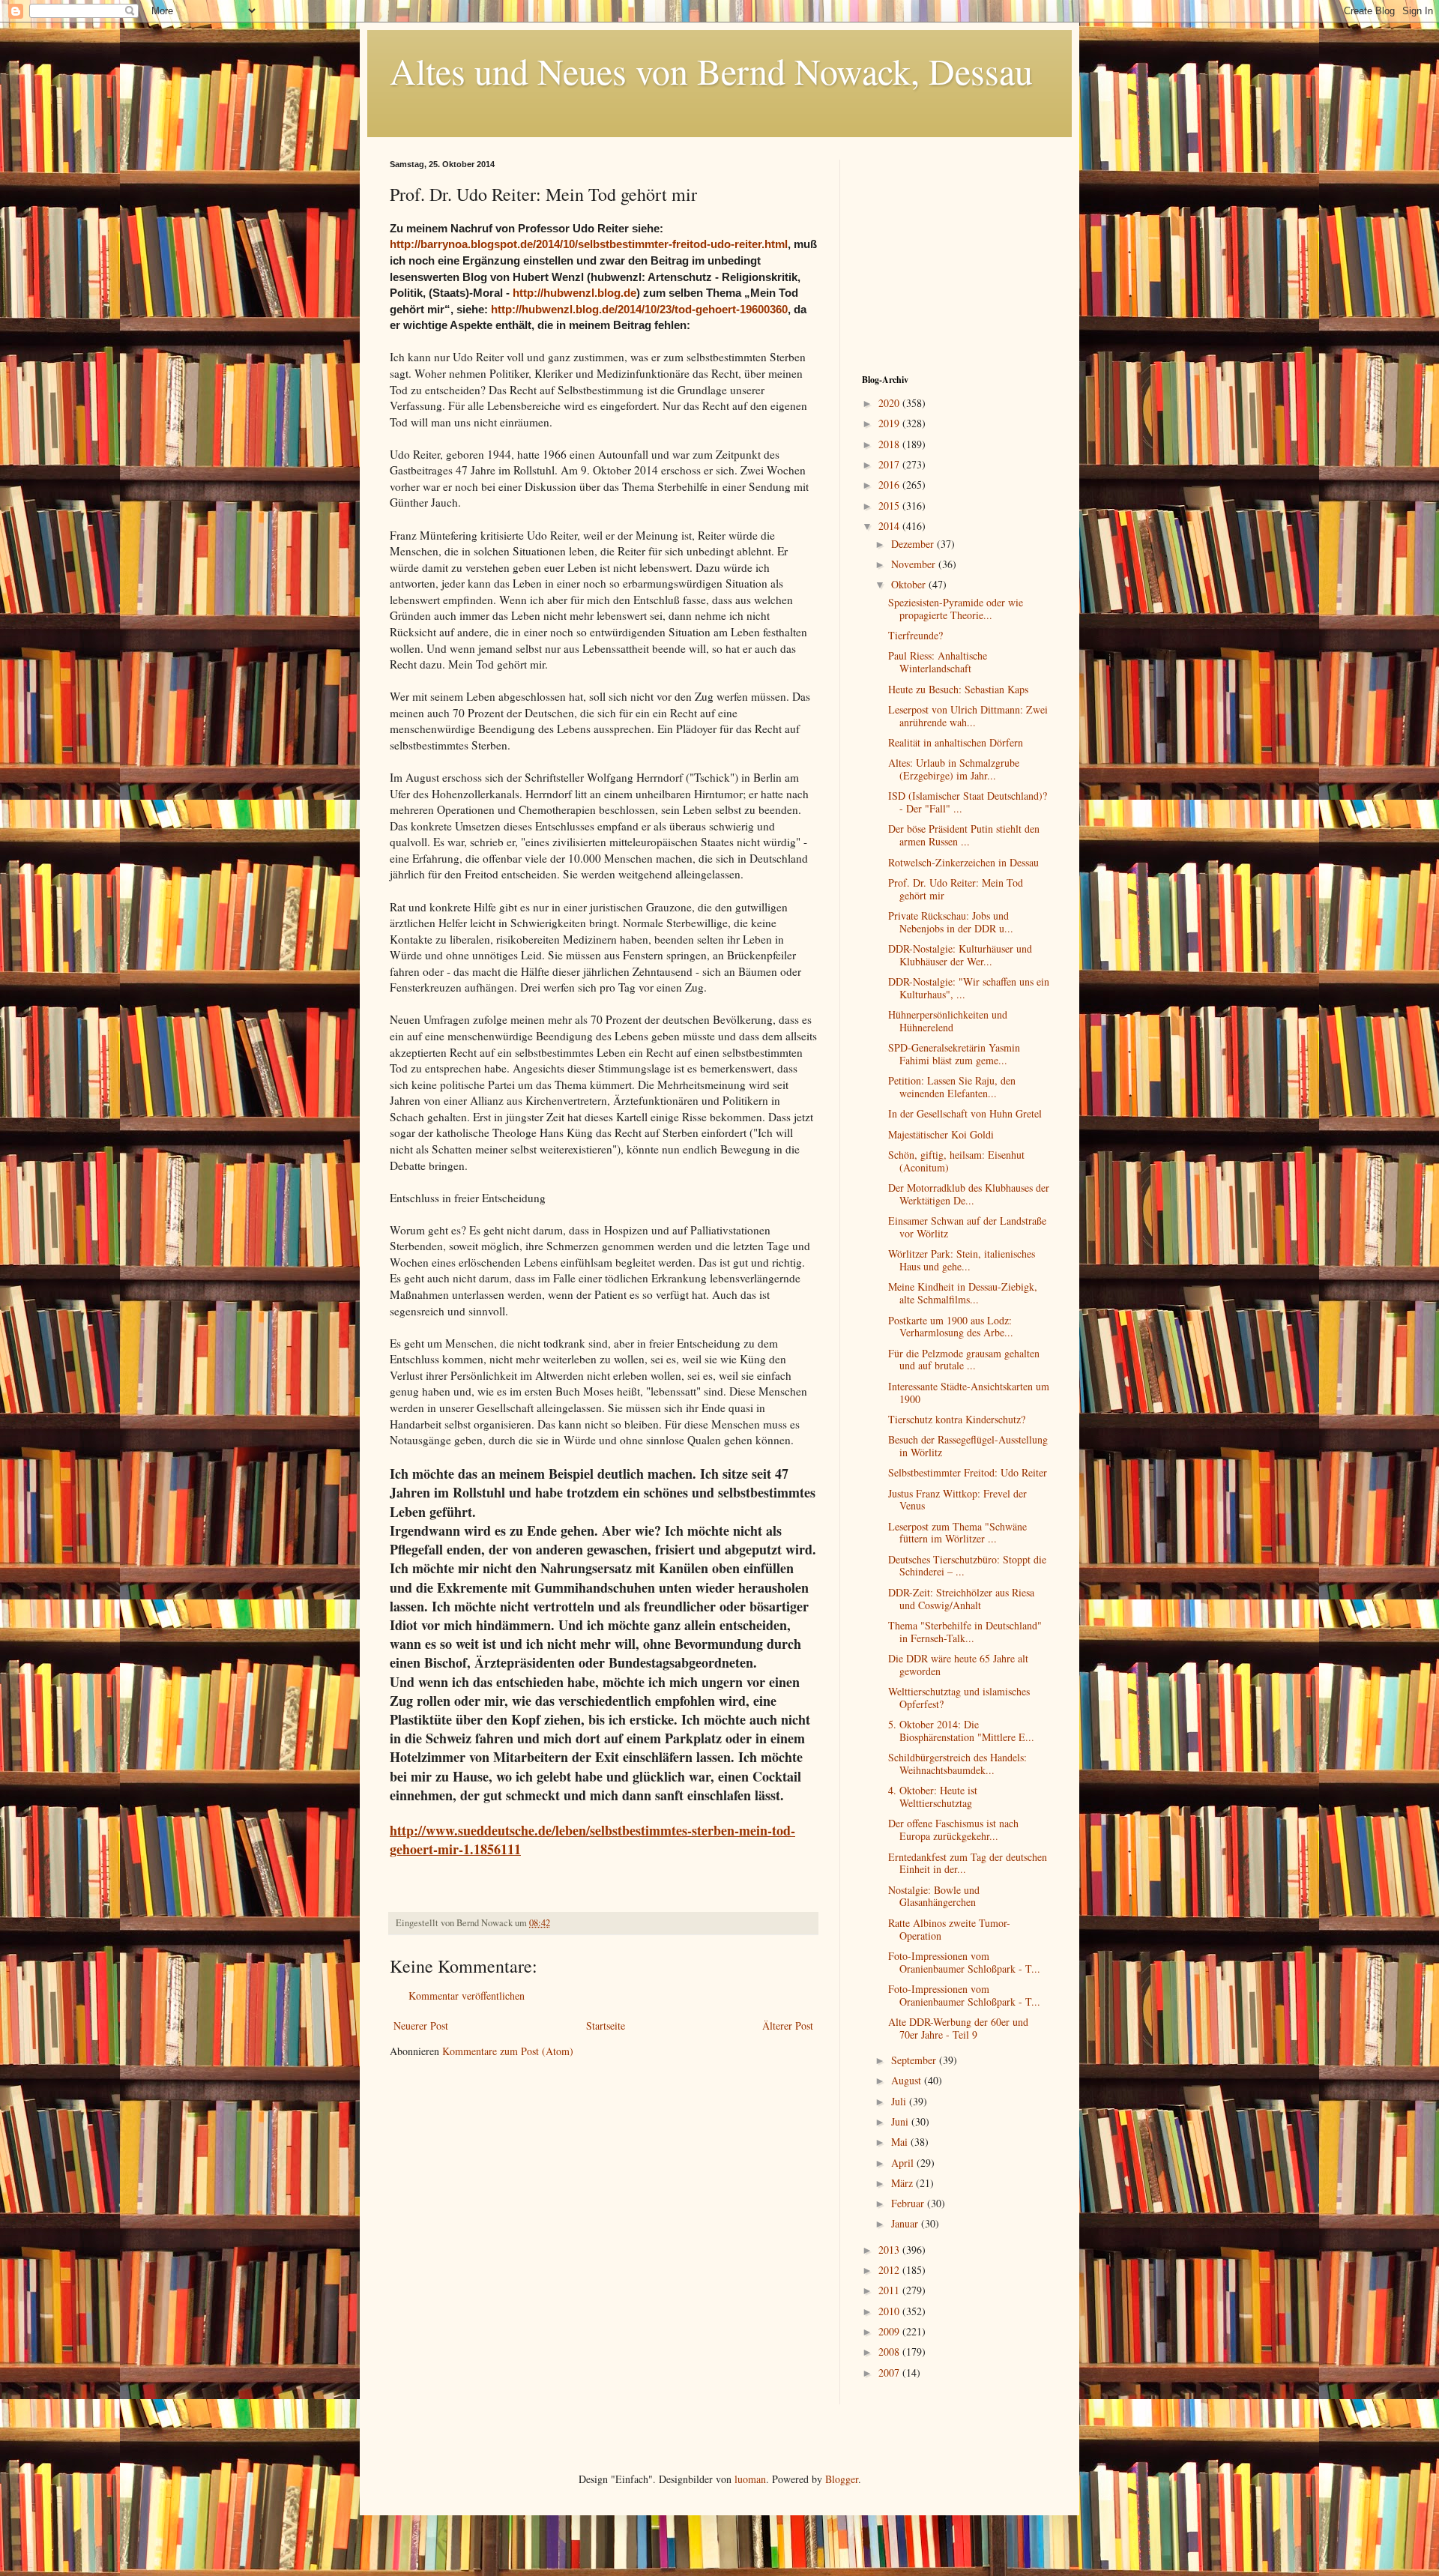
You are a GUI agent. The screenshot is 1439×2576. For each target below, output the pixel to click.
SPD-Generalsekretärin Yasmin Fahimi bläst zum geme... (954, 1054)
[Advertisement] (956, 253)
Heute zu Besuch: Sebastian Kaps (958, 689)
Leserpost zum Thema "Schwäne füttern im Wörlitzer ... (957, 1533)
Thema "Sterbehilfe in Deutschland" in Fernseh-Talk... (965, 1632)
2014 (890, 526)
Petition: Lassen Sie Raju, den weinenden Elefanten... (952, 1087)
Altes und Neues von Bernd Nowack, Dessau (711, 70)
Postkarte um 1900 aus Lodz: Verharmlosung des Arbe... (951, 1327)
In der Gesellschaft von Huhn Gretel (965, 1113)
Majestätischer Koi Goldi (941, 1134)
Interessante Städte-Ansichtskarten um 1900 (969, 1393)
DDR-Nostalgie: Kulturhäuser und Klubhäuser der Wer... (960, 955)
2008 (890, 2352)
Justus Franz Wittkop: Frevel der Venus (957, 1500)
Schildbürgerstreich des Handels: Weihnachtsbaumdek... (957, 1764)
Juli (900, 2101)
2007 (890, 2373)
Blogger (842, 2479)
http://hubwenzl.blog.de (574, 293)
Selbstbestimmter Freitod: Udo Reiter (968, 1472)
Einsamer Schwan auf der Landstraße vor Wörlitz (967, 1227)
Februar (909, 2203)
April (904, 2163)
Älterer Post (788, 2025)
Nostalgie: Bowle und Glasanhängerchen (934, 1896)
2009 (890, 2331)
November (915, 564)
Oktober (910, 584)
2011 (890, 2290)
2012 (890, 2270)
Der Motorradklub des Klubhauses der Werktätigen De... (969, 1194)
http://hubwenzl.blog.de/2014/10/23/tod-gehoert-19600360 (639, 309)
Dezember (914, 544)
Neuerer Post (421, 2025)
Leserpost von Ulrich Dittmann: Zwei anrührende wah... (968, 716)
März (903, 2183)
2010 (890, 2311)
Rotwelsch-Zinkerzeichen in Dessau (963, 862)
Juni (901, 2121)
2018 (890, 444)
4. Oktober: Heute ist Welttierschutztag (933, 1797)
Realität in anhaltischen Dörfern (956, 742)
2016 (890, 485)
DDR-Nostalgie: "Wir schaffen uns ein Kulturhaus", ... (969, 988)
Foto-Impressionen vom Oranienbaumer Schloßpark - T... (964, 1962)
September (915, 2060)
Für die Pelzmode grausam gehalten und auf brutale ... (964, 1360)
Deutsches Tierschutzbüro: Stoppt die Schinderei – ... (967, 1566)
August (908, 2080)
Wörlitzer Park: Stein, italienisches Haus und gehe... (962, 1260)
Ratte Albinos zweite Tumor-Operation (949, 1929)
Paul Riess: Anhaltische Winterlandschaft (938, 662)
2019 (890, 423)
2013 (890, 2250)
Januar (906, 2223)
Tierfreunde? (915, 635)
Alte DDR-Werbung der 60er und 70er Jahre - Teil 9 (958, 2028)
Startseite (606, 2025)
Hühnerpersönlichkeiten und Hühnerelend (948, 1021)
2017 (890, 464)
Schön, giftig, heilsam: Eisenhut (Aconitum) (956, 1161)
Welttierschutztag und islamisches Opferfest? (959, 1698)
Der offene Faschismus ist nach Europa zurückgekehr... (953, 1830)
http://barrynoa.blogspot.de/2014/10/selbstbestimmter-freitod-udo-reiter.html (589, 244)
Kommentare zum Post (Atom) (508, 2051)
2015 (890, 506)
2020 (890, 403)
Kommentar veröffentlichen (467, 1996)
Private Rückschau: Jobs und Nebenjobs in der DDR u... (951, 922)
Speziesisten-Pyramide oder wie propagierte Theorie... (956, 609)
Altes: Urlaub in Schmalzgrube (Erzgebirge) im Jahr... (954, 769)
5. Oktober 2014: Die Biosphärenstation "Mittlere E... (961, 1731)
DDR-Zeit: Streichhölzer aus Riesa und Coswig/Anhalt (961, 1599)
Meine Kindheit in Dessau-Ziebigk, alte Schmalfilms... (963, 1293)
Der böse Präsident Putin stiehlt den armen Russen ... (964, 835)
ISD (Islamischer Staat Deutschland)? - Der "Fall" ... (968, 802)
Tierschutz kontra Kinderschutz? (957, 1419)
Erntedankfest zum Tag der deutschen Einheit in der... (968, 1863)
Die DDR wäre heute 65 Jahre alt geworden (958, 1665)
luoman (750, 2479)
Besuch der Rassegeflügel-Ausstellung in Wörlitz (968, 1446)
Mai (901, 2142)
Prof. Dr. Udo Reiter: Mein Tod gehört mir (956, 889)
